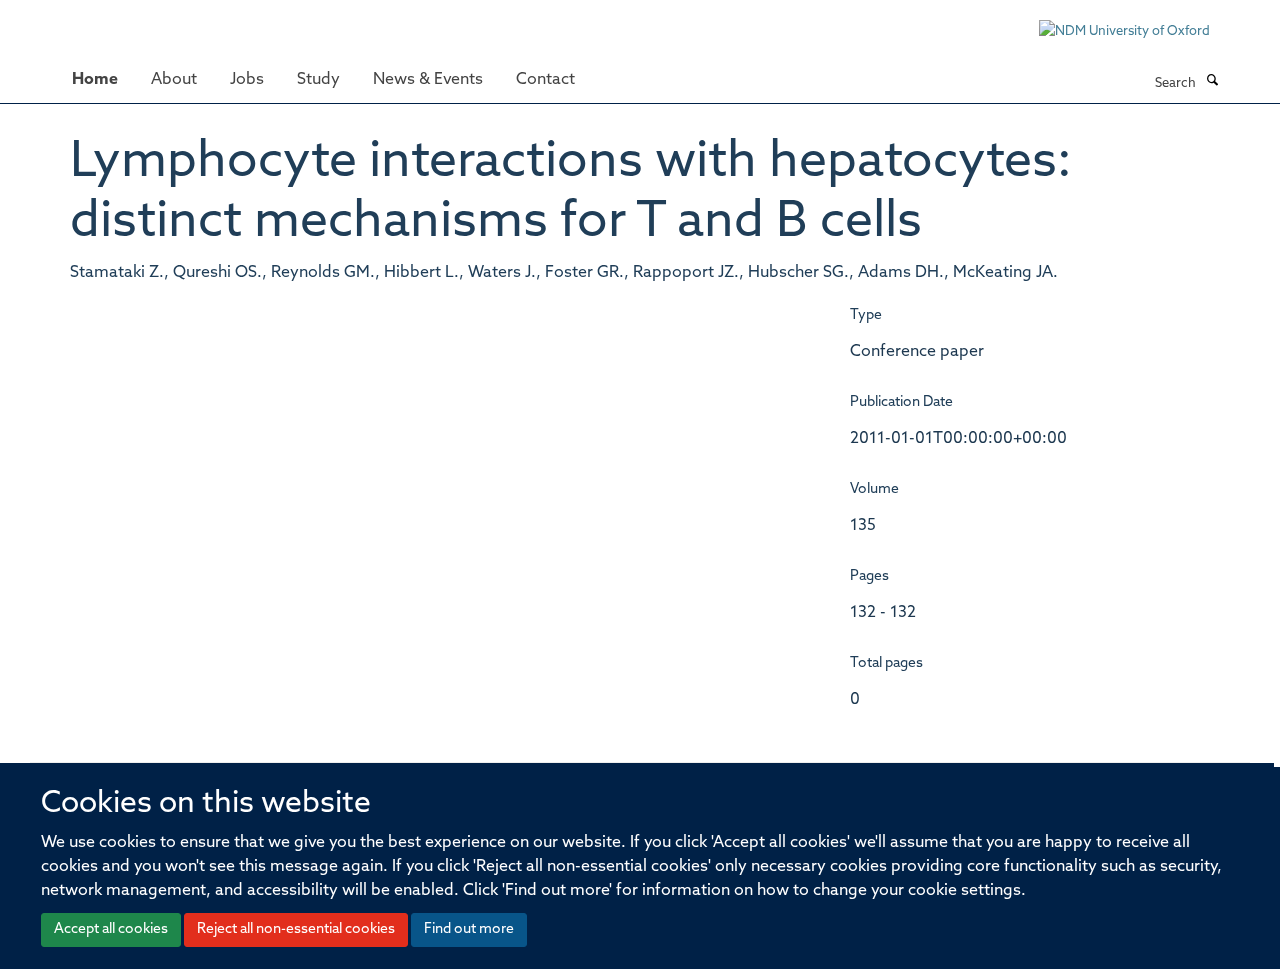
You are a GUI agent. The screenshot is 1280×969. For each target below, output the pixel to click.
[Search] (1212, 82)
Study (318, 80)
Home (95, 80)
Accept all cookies (111, 929)
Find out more (469, 929)
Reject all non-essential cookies (296, 929)
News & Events (428, 80)
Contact (545, 80)
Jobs (247, 80)
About (174, 80)
